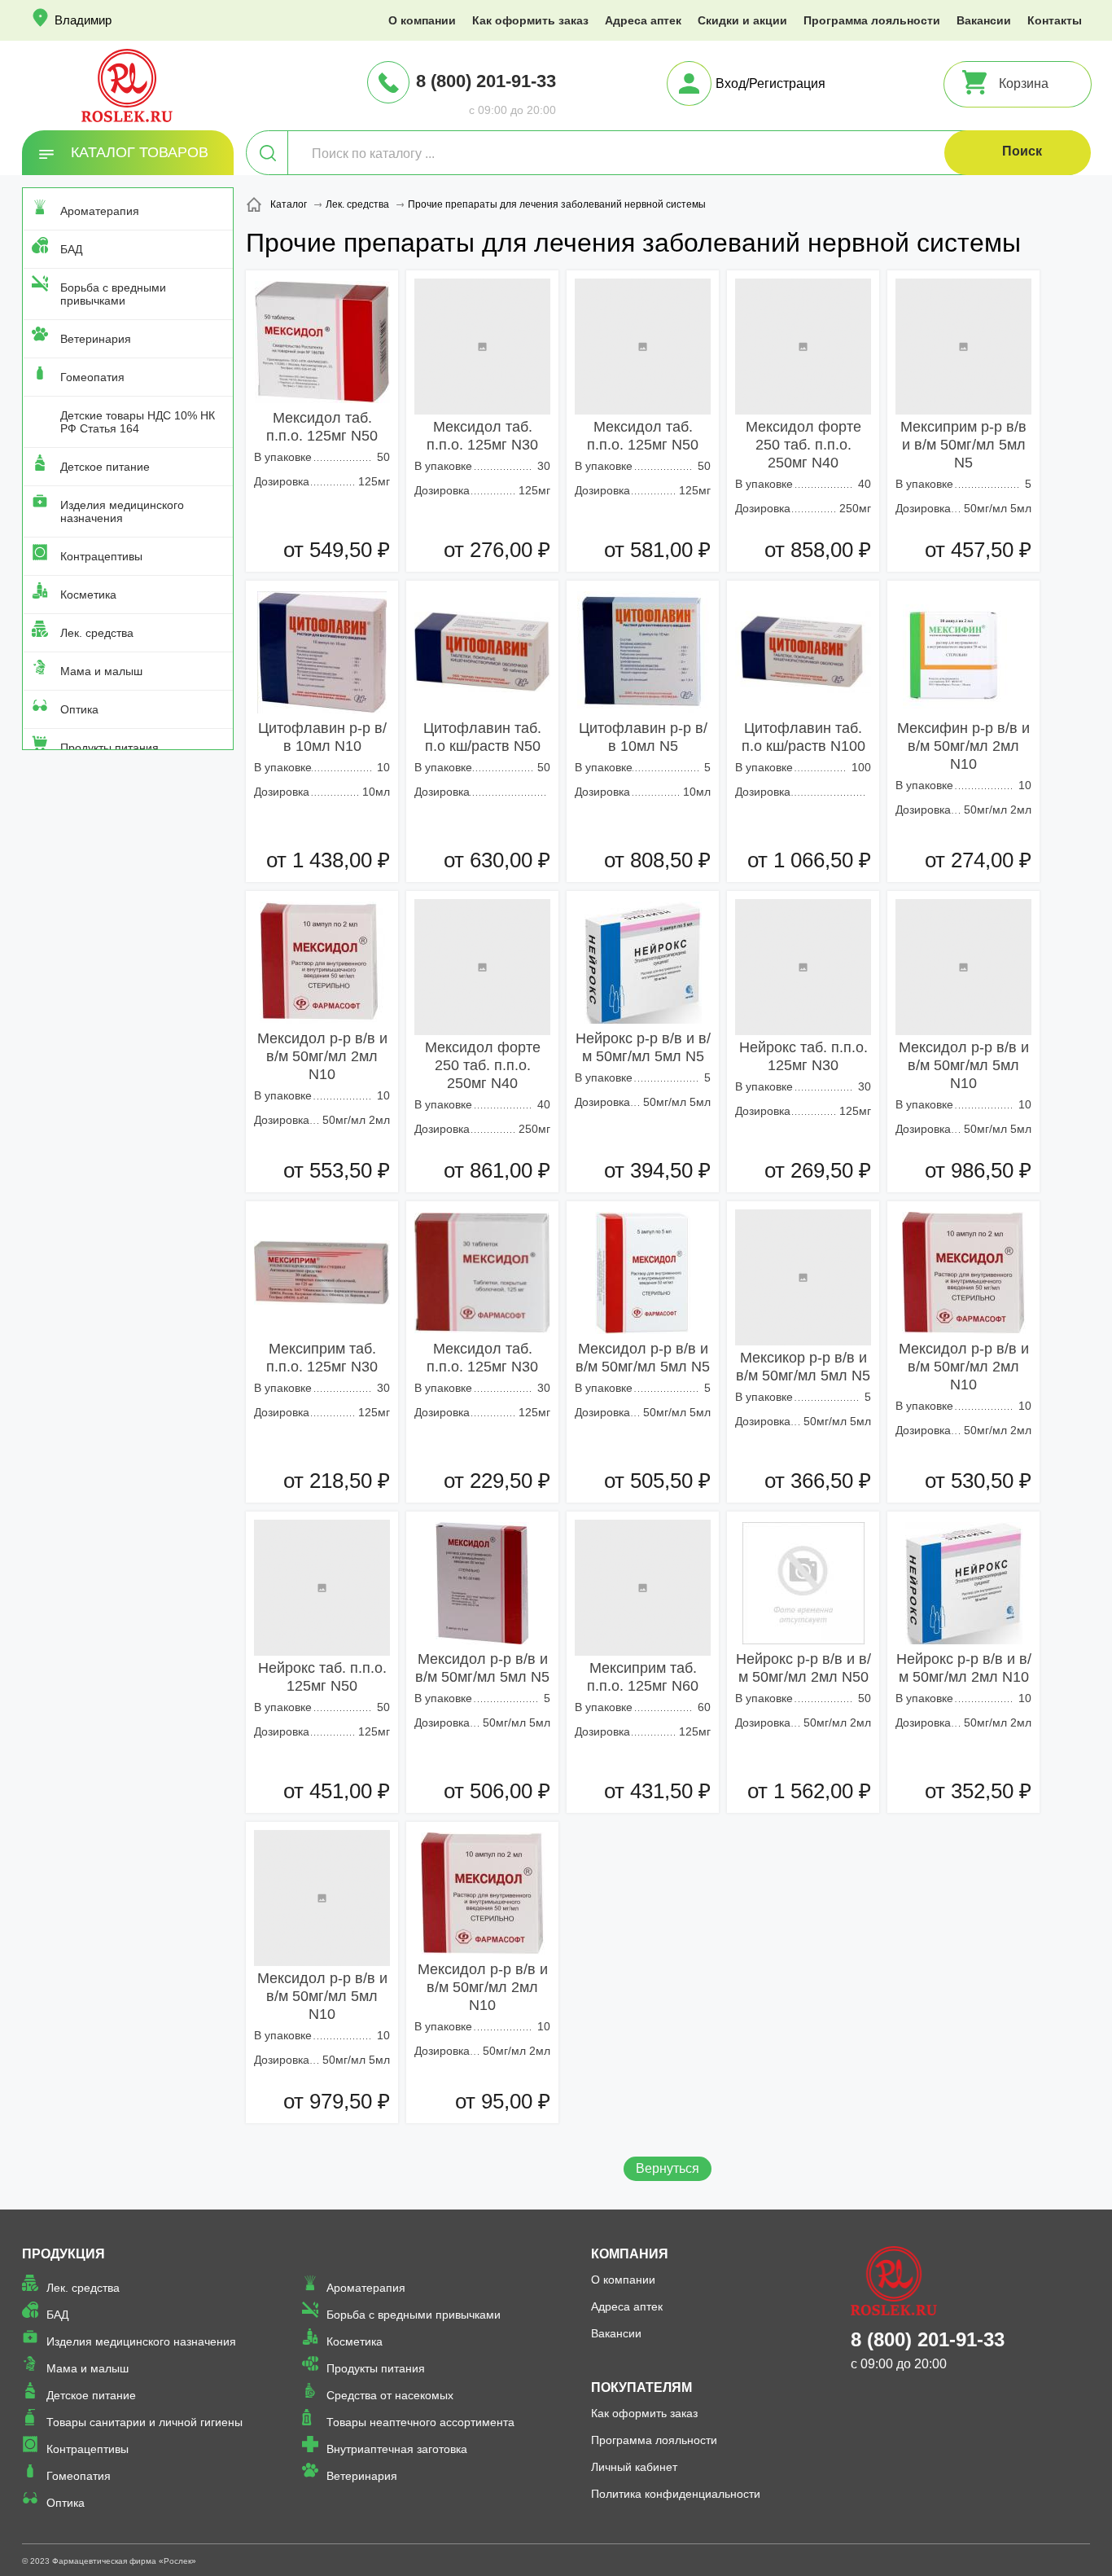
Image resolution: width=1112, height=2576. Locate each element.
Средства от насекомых (390, 2395)
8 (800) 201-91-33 (486, 81)
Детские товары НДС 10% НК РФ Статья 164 (138, 422)
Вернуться (668, 2168)
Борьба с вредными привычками (113, 294)
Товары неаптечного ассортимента (420, 2422)
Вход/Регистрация (771, 83)
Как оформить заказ (530, 20)
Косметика (88, 595)
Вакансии (984, 20)
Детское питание (105, 467)
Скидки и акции (742, 20)
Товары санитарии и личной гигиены (144, 2422)
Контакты (1055, 20)
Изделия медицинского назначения (122, 511)
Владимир (83, 20)
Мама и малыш (101, 671)
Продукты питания (109, 748)
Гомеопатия (92, 377)
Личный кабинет (634, 2467)
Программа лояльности (872, 20)
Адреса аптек (643, 20)
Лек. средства (97, 633)
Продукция (63, 2254)
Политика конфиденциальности (676, 2494)
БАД (71, 249)
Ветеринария (96, 339)
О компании (422, 20)
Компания (630, 2254)
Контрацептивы (101, 556)
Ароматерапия (100, 211)
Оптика (79, 709)
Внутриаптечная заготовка (397, 2449)
